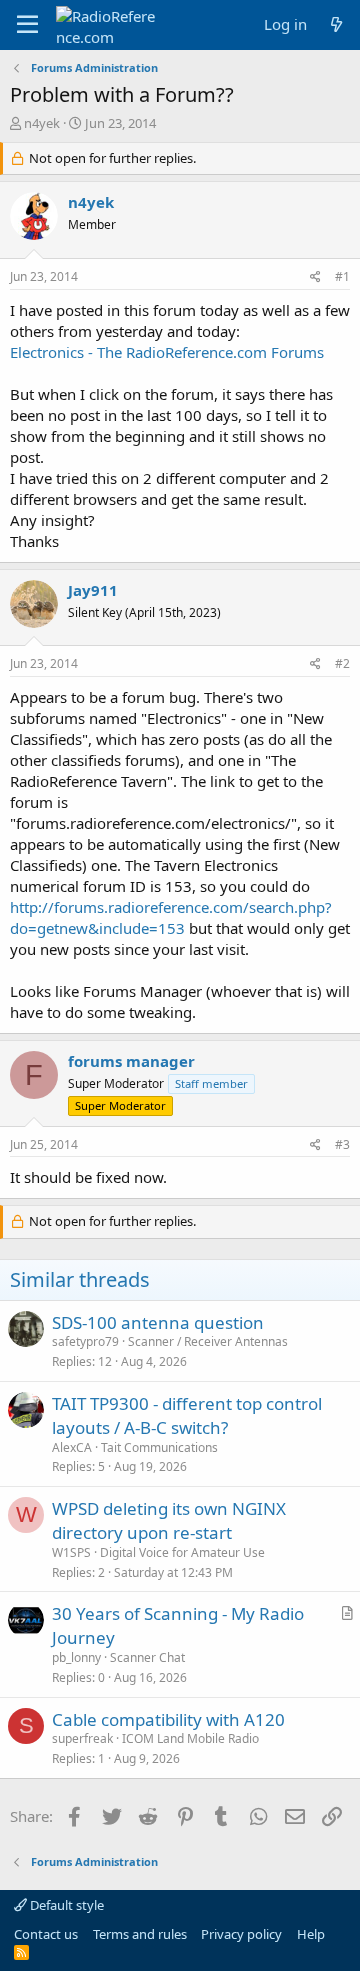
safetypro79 (85, 1341)
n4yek (42, 123)
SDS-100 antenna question (158, 1322)
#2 (342, 663)
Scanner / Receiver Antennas (208, 1341)
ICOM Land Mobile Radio (190, 1738)
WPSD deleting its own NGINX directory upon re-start (169, 1520)
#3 (342, 1144)
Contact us (46, 1934)
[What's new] (336, 24)
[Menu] (27, 25)
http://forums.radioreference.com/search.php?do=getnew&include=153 (171, 917)
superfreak (82, 1738)
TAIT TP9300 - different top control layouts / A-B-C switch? (187, 1415)
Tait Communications (159, 1447)
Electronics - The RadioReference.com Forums (167, 352)
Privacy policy (241, 1934)
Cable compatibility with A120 (168, 1719)
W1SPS (71, 1552)
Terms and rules (140, 1934)
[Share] (315, 277)
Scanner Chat (147, 1657)
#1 (342, 276)
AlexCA (72, 1447)
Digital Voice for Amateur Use (182, 1552)
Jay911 (93, 590)
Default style (65, 1905)
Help (311, 1934)
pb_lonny (76, 1657)
